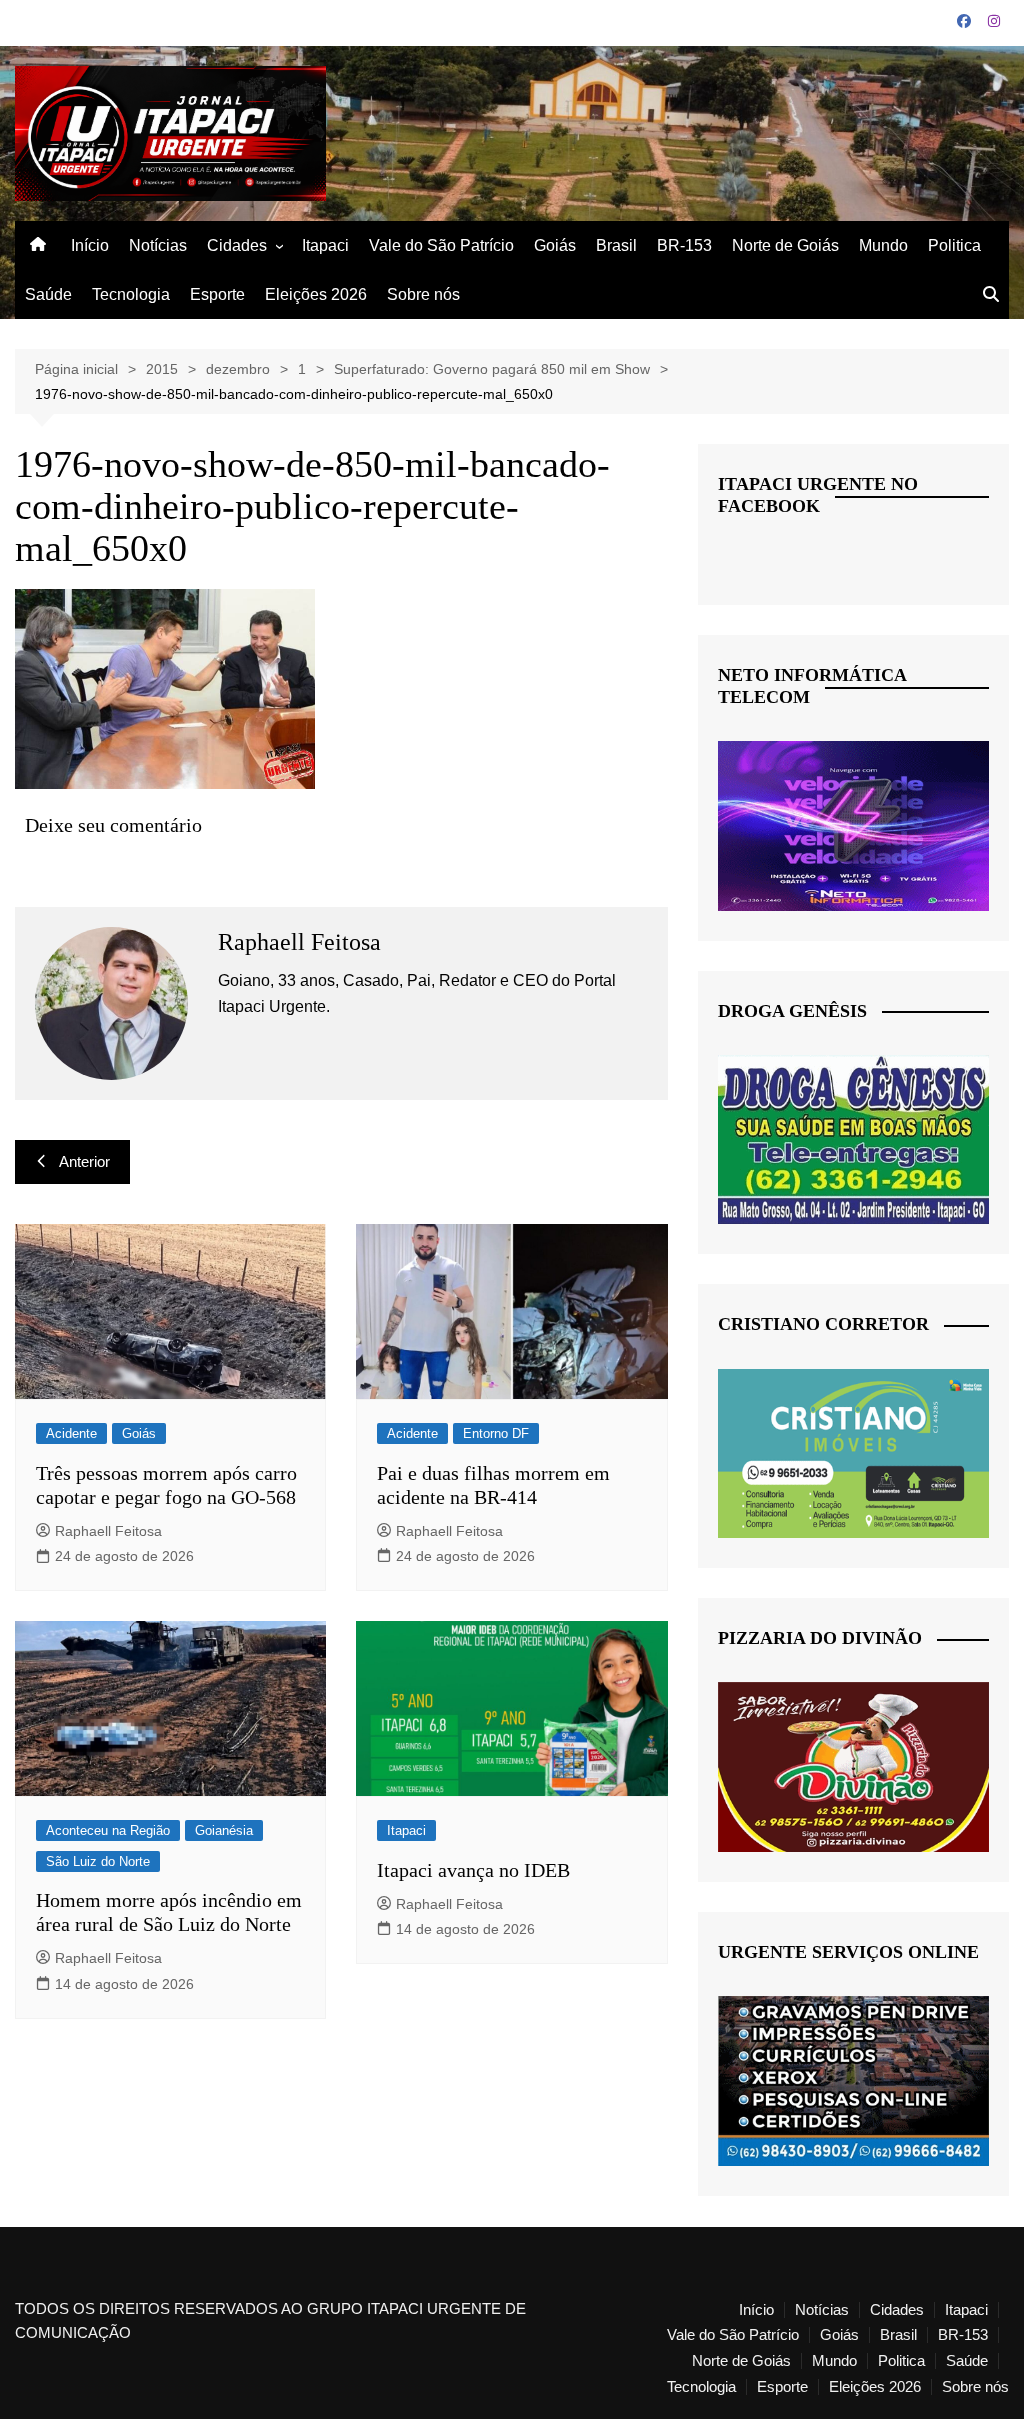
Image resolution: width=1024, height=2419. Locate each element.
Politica (954, 245)
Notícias (158, 245)
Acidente (71, 1433)
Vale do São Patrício (441, 245)
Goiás (555, 245)
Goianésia (224, 1830)
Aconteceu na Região (108, 1830)
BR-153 (684, 245)
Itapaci (325, 245)
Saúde (48, 294)
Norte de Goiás (785, 245)
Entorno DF (496, 1433)
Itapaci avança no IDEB (473, 1870)
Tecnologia (131, 294)
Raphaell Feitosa (108, 1531)
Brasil (616, 245)
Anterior (84, 1161)
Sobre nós (423, 294)
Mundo (883, 245)
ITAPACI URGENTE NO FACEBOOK (818, 495)
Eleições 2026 (316, 294)
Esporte (217, 294)
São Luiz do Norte (98, 1861)
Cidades (237, 245)
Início (90, 245)
